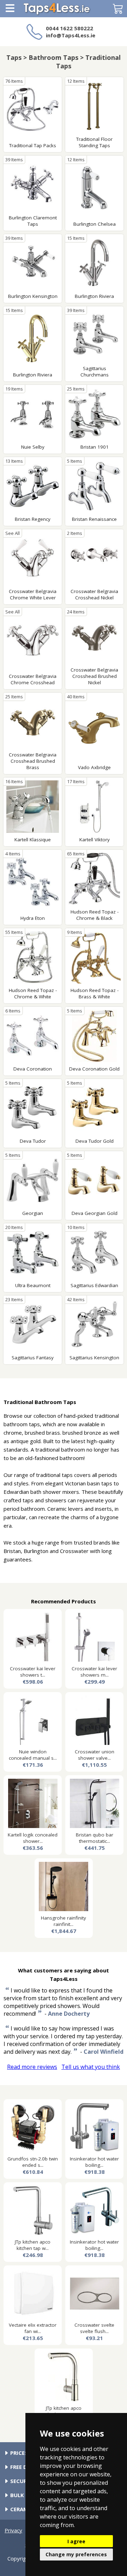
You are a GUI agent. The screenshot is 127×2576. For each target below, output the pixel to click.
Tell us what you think (91, 2067)
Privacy (13, 2530)
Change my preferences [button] (76, 2554)
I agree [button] (76, 2541)
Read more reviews (32, 2067)
